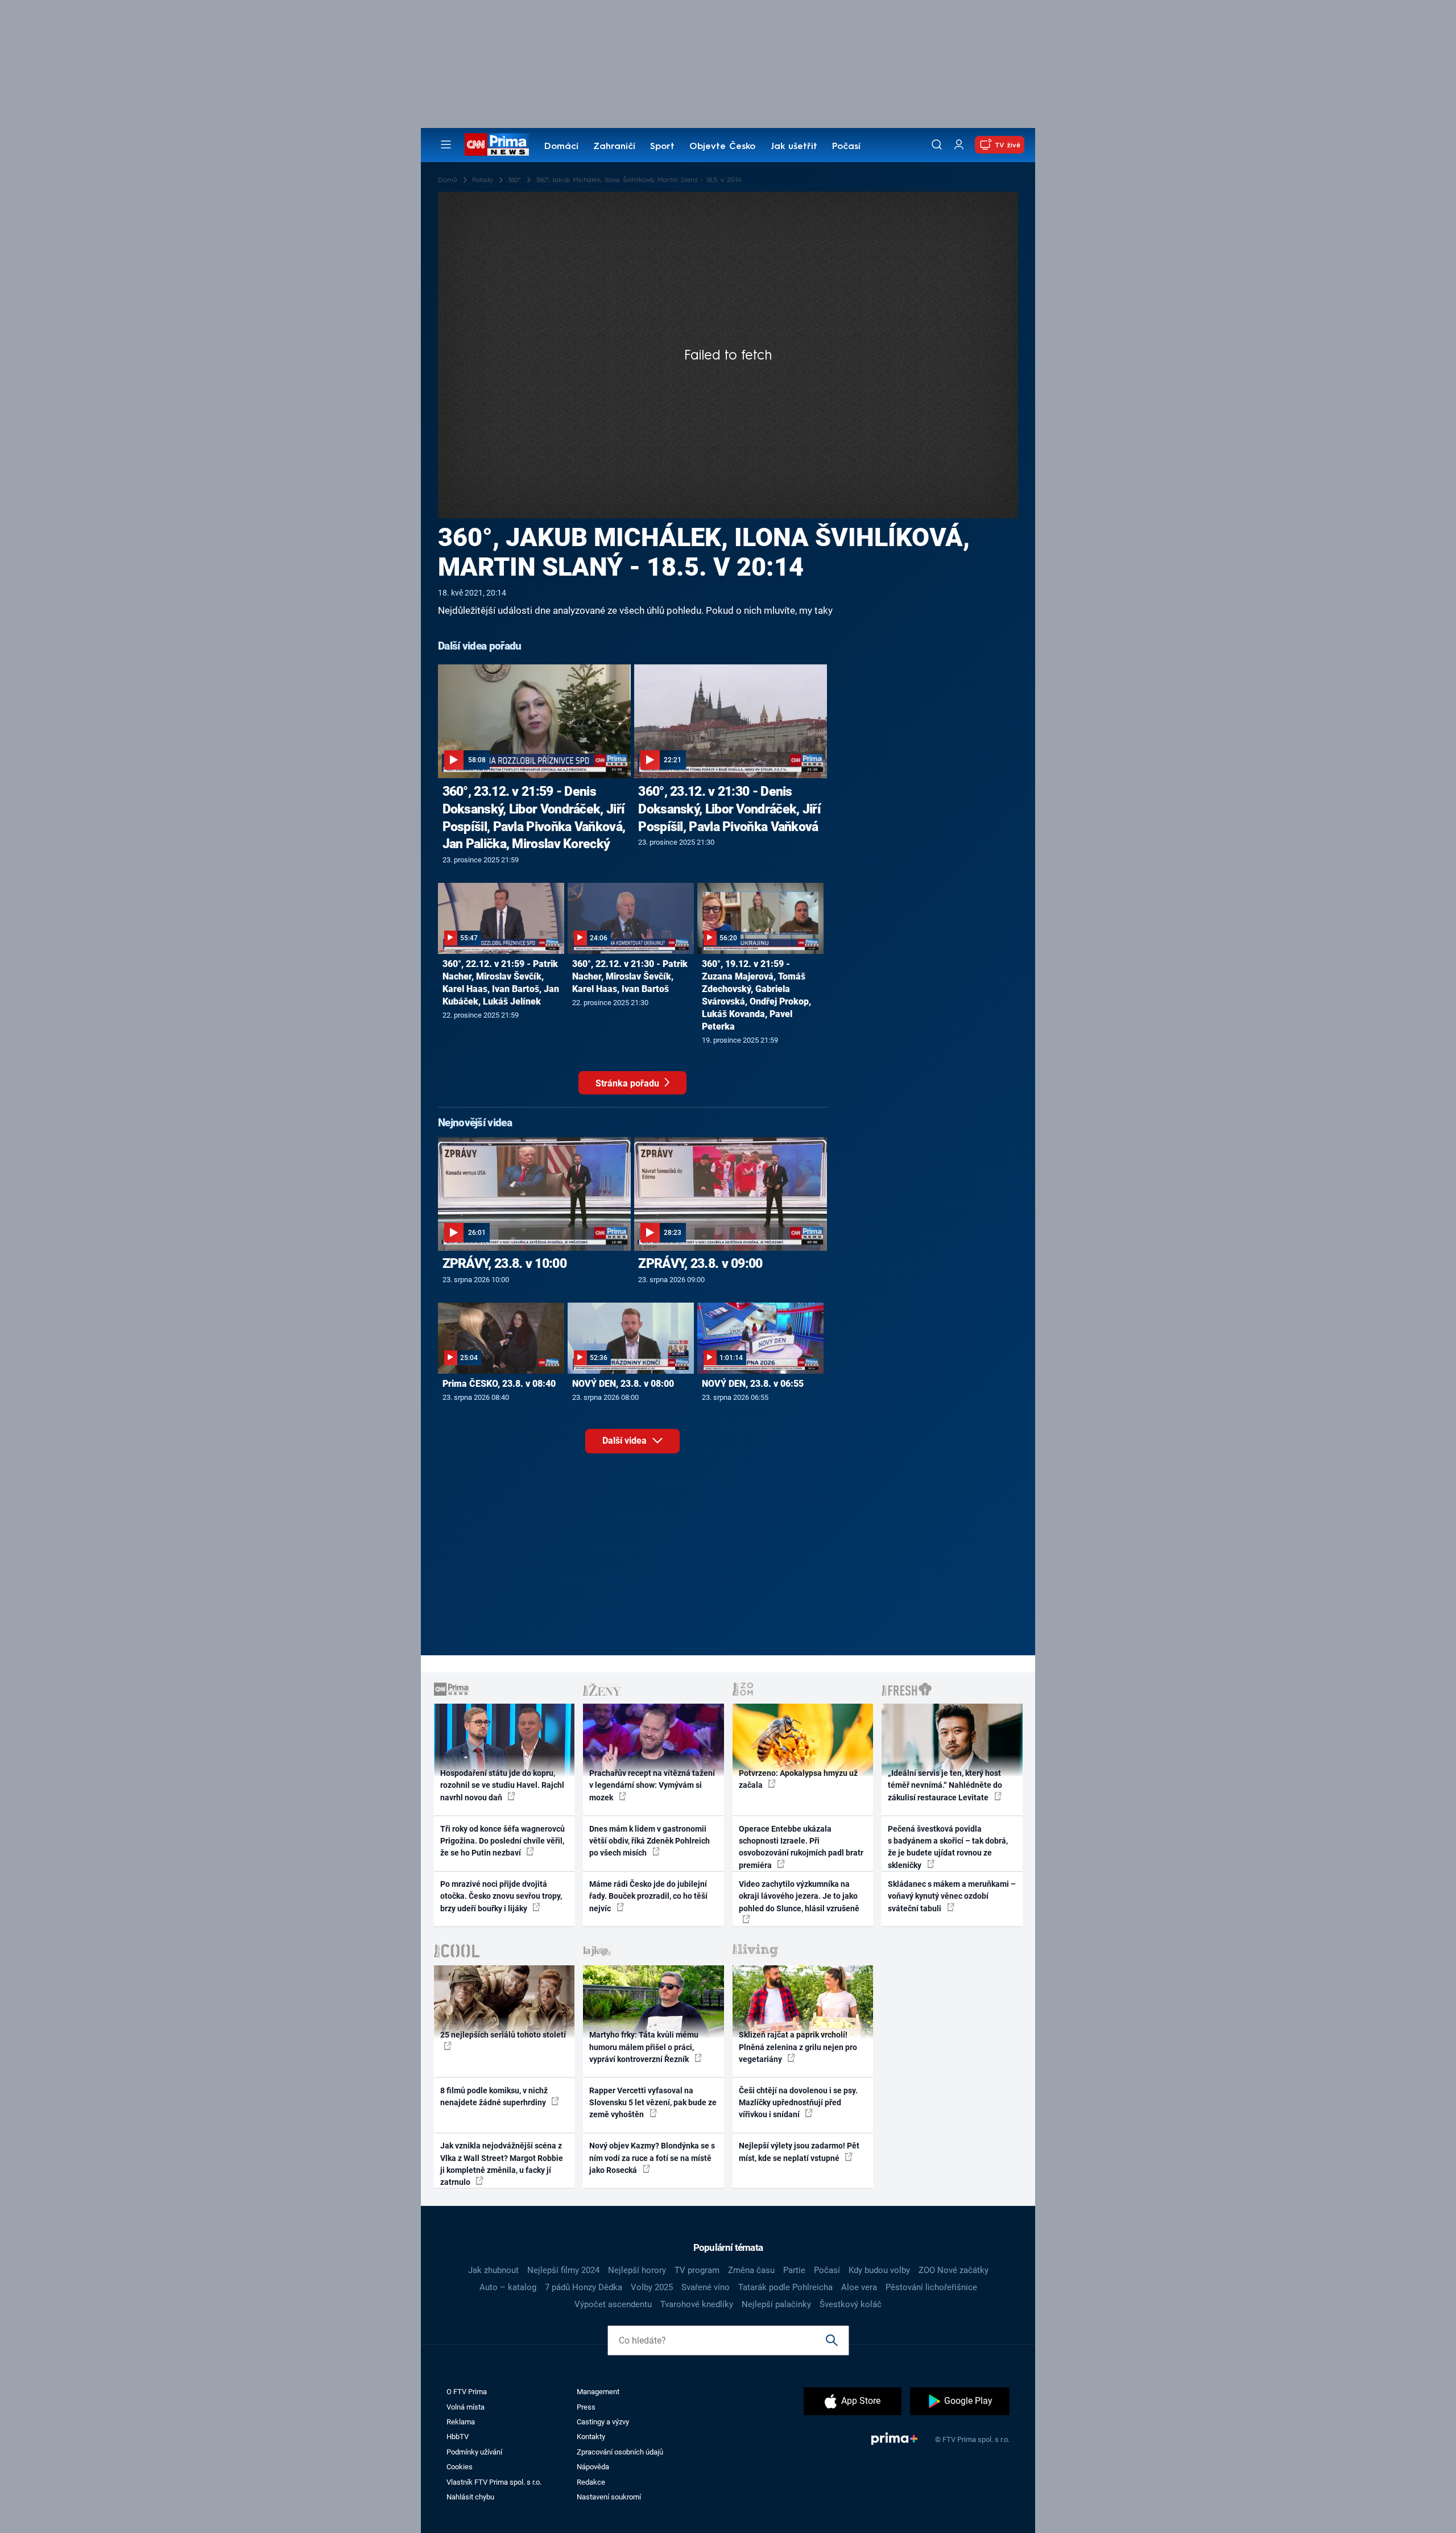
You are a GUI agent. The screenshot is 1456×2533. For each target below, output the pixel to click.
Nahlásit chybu (470, 2497)
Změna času (751, 2270)
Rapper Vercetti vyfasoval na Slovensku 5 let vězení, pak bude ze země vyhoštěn (653, 2103)
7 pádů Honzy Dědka (584, 2287)
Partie (794, 2270)
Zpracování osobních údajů (620, 2452)
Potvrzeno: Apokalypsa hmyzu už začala (798, 1779)
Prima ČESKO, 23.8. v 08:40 (499, 1384)
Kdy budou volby (879, 2270)
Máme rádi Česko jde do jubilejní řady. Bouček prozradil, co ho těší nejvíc (648, 1896)
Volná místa (466, 2407)
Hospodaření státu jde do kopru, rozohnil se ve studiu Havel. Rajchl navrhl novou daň (502, 1785)
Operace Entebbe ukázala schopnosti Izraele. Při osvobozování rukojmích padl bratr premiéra (801, 1847)
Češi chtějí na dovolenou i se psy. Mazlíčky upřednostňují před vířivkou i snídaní (798, 2103)
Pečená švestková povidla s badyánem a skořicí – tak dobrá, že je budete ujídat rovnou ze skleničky (948, 1847)
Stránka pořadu (628, 1083)
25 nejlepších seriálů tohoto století (503, 2035)
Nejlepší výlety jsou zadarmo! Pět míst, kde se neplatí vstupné (799, 2152)
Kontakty (591, 2437)
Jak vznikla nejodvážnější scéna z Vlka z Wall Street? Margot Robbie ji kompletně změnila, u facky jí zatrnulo (502, 2164)
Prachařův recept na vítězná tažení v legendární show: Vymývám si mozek (652, 1785)
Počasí (846, 147)
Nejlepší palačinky (776, 2304)
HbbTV (458, 2437)
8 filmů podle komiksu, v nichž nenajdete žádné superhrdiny (494, 2096)
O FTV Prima (467, 2392)
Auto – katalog (508, 2287)
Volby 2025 (652, 2287)
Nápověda (593, 2467)
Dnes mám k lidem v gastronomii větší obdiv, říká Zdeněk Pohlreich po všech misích (650, 1841)
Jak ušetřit (794, 147)
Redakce (591, 2482)
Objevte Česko (722, 147)
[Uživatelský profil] (959, 145)
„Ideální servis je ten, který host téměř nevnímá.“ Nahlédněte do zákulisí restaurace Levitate (945, 1785)
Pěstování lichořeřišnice (931, 2287)
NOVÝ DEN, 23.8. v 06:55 (753, 1384)
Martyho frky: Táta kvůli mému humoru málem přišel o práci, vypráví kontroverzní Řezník (644, 2047)
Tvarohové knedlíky (697, 2304)
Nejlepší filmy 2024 (563, 2270)
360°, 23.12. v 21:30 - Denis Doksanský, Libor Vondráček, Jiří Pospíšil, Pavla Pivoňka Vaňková (729, 809)
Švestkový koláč (851, 2304)
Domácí (561, 147)
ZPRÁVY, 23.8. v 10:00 (504, 1263)
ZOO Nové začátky (954, 2270)
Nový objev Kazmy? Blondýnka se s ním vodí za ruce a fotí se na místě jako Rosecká (652, 2158)
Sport (662, 147)
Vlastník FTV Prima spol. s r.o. (494, 2482)
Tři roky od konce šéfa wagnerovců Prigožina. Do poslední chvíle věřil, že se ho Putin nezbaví (502, 1841)
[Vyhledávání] (937, 144)
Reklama (461, 2422)
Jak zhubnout (493, 2270)
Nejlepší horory (637, 2270)
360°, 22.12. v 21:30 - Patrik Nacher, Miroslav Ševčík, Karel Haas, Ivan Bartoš (630, 976)
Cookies (460, 2467)
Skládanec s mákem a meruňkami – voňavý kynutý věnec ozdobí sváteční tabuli (952, 1896)
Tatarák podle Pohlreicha (785, 2287)
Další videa (626, 1441)
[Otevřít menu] (446, 144)
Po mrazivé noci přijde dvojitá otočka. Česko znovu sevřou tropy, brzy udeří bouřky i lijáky (501, 1896)
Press (586, 2407)
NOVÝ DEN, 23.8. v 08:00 (623, 1384)
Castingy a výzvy (603, 2422)
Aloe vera (859, 2287)
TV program (697, 2270)
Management (598, 2392)
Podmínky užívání (474, 2452)
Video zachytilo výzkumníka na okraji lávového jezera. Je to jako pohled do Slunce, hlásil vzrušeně (799, 1896)
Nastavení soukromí (609, 2497)
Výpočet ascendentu (613, 2304)
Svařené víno (706, 2287)
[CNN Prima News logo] (497, 144)
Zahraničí (614, 147)
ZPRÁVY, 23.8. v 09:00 (700, 1263)
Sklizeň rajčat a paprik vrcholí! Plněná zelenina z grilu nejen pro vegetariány (798, 2047)
